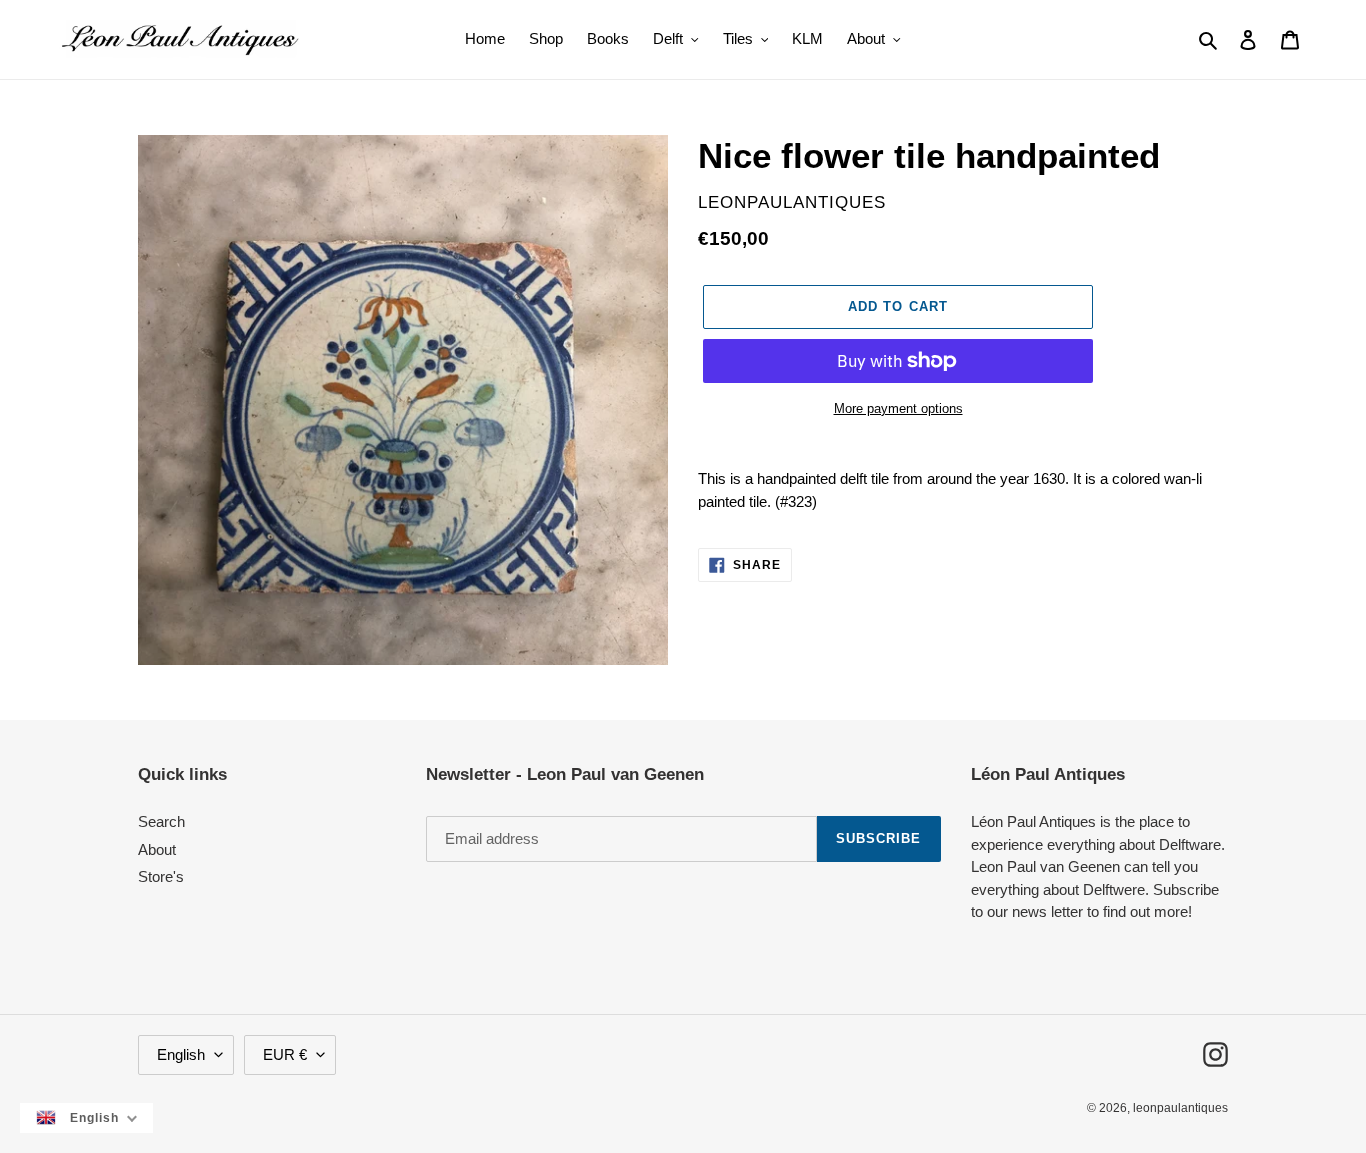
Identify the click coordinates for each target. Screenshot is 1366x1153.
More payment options (898, 408)
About (157, 849)
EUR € (285, 1054)
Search (161, 821)
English (181, 1054)
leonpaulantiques (1180, 1108)
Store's (161, 876)
